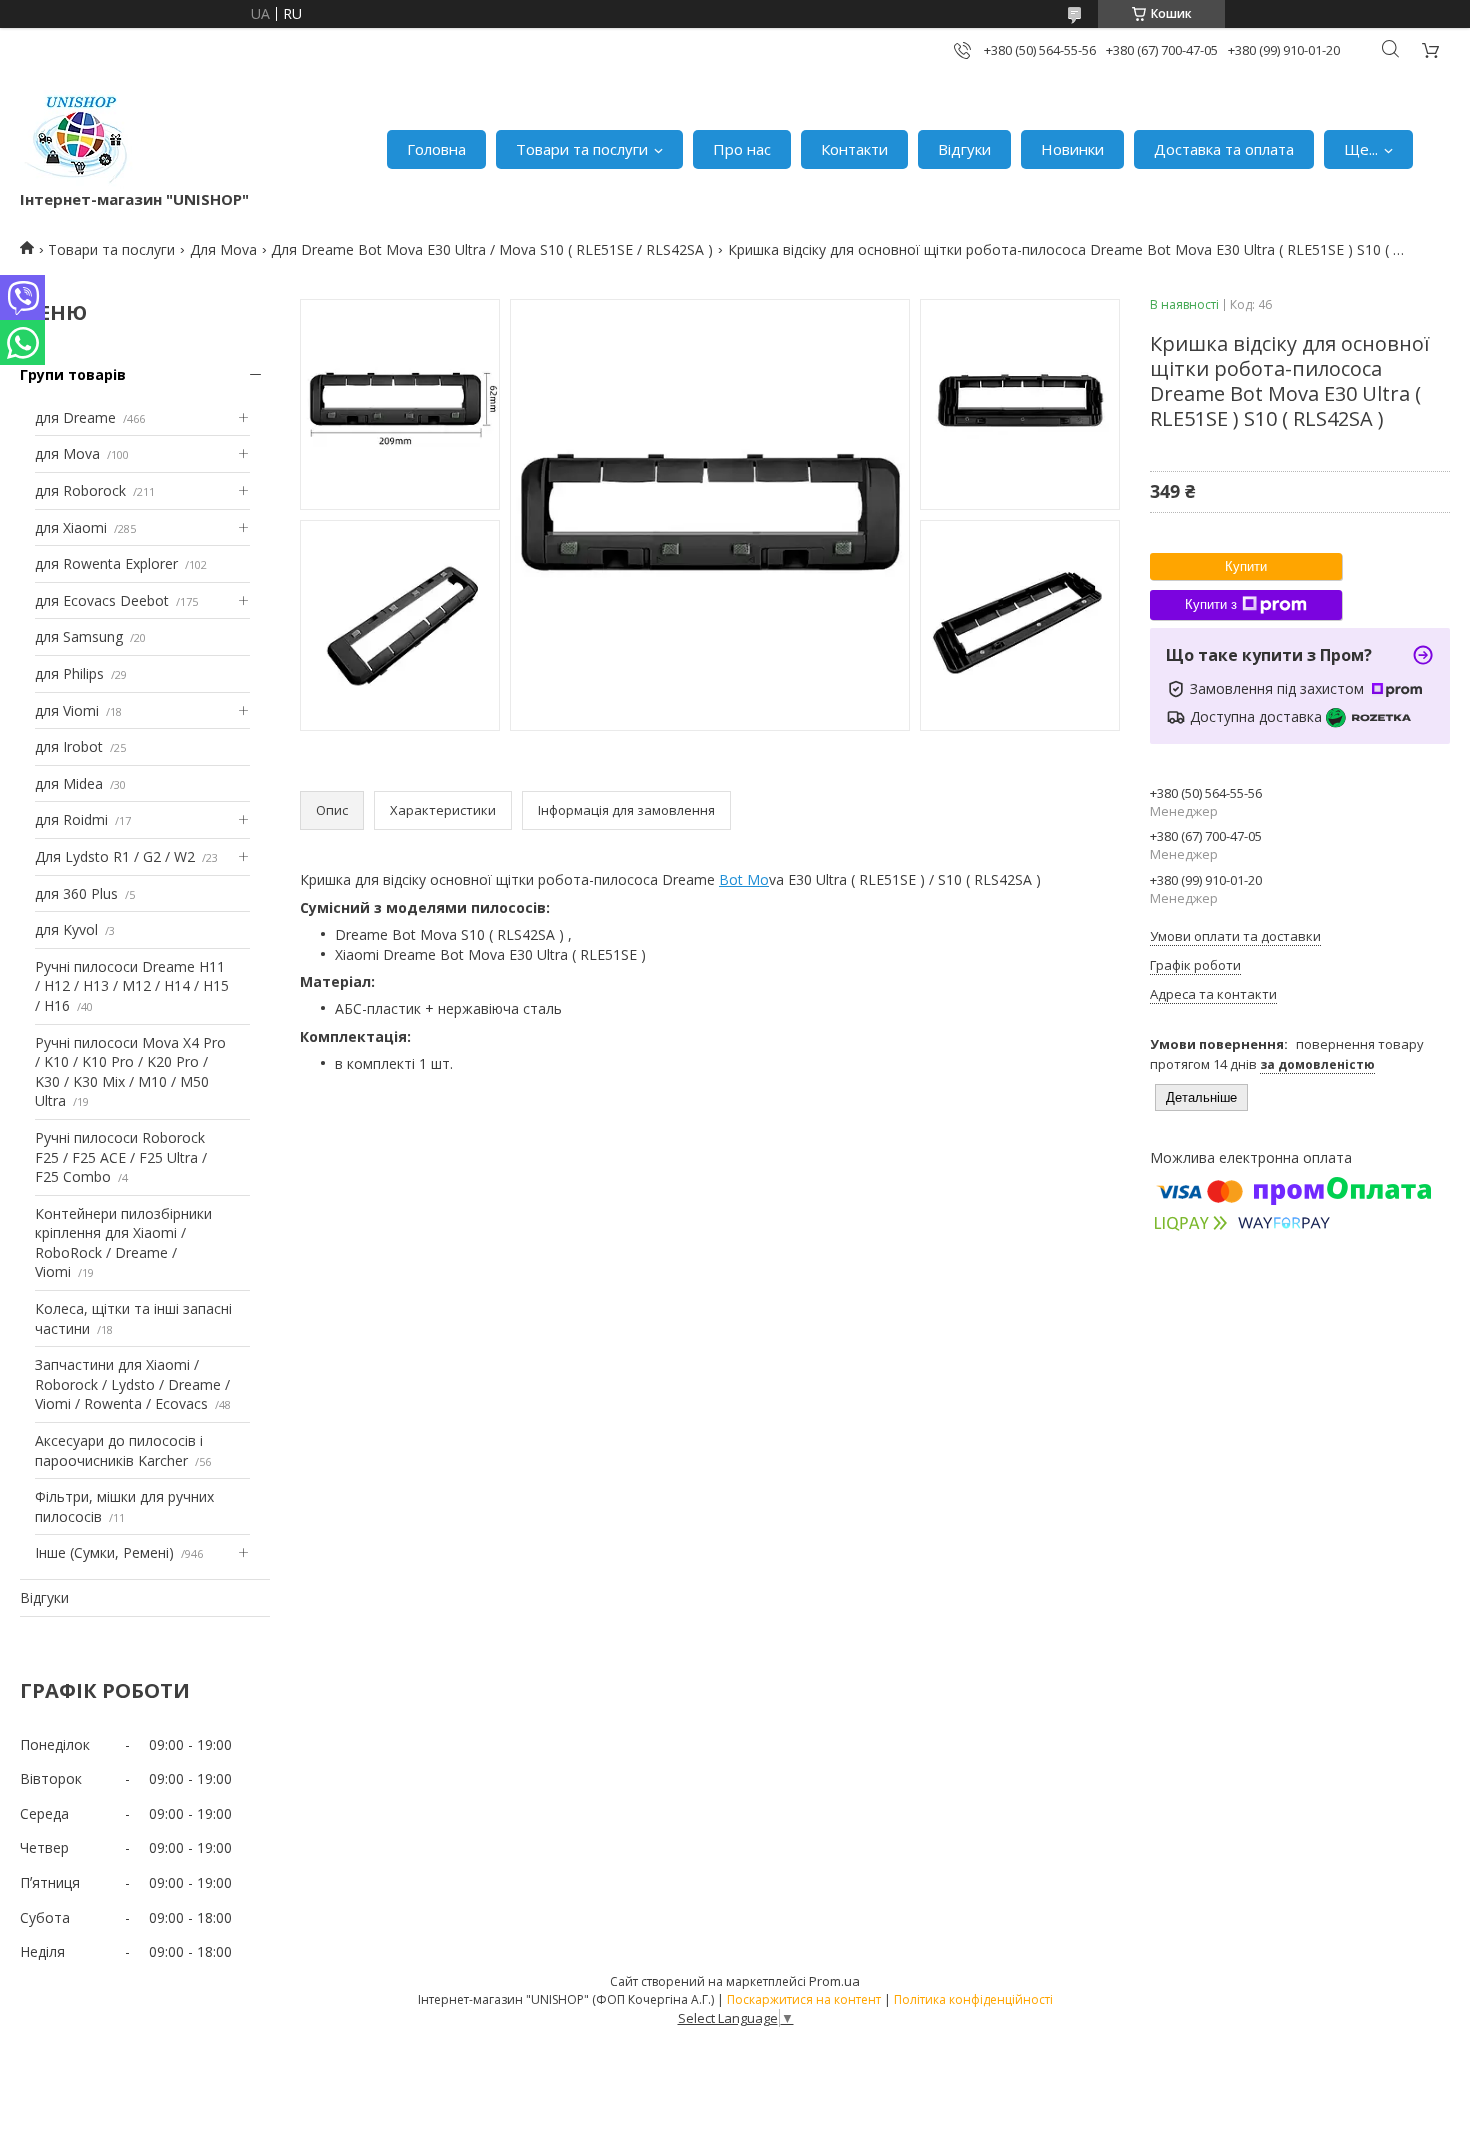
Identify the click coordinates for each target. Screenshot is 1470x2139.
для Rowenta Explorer (106, 563)
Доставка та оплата (1224, 149)
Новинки (1072, 149)
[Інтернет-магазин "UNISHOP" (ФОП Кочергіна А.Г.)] (79, 139)
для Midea (69, 783)
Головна (436, 149)
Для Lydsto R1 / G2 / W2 (115, 856)
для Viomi (67, 710)
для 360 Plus (76, 893)
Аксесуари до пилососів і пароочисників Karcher (119, 1450)
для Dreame (75, 417)
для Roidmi (71, 819)
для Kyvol (66, 929)
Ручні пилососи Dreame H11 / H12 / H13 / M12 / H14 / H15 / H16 (132, 986)
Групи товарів (73, 374)
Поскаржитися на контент (804, 1999)
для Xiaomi (71, 527)
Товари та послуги (582, 149)
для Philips (69, 673)
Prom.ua (834, 1981)
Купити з (1211, 604)
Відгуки (964, 149)
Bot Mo (744, 879)
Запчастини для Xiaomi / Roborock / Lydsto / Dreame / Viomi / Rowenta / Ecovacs (132, 1384)
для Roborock (80, 490)
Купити (1246, 566)
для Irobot (69, 746)
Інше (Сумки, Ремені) (104, 1552)
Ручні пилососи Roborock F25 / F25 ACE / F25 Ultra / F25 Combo (121, 1157)
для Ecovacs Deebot (102, 600)
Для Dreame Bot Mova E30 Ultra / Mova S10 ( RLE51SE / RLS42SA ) (492, 249)
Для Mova (223, 249)
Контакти (854, 149)
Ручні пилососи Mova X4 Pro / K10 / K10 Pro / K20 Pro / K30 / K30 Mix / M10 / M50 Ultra (130, 1072)
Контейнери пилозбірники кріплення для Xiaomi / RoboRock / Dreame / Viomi (123, 1243)
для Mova (67, 453)
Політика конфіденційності (973, 1999)
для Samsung (79, 636)
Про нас (742, 149)
